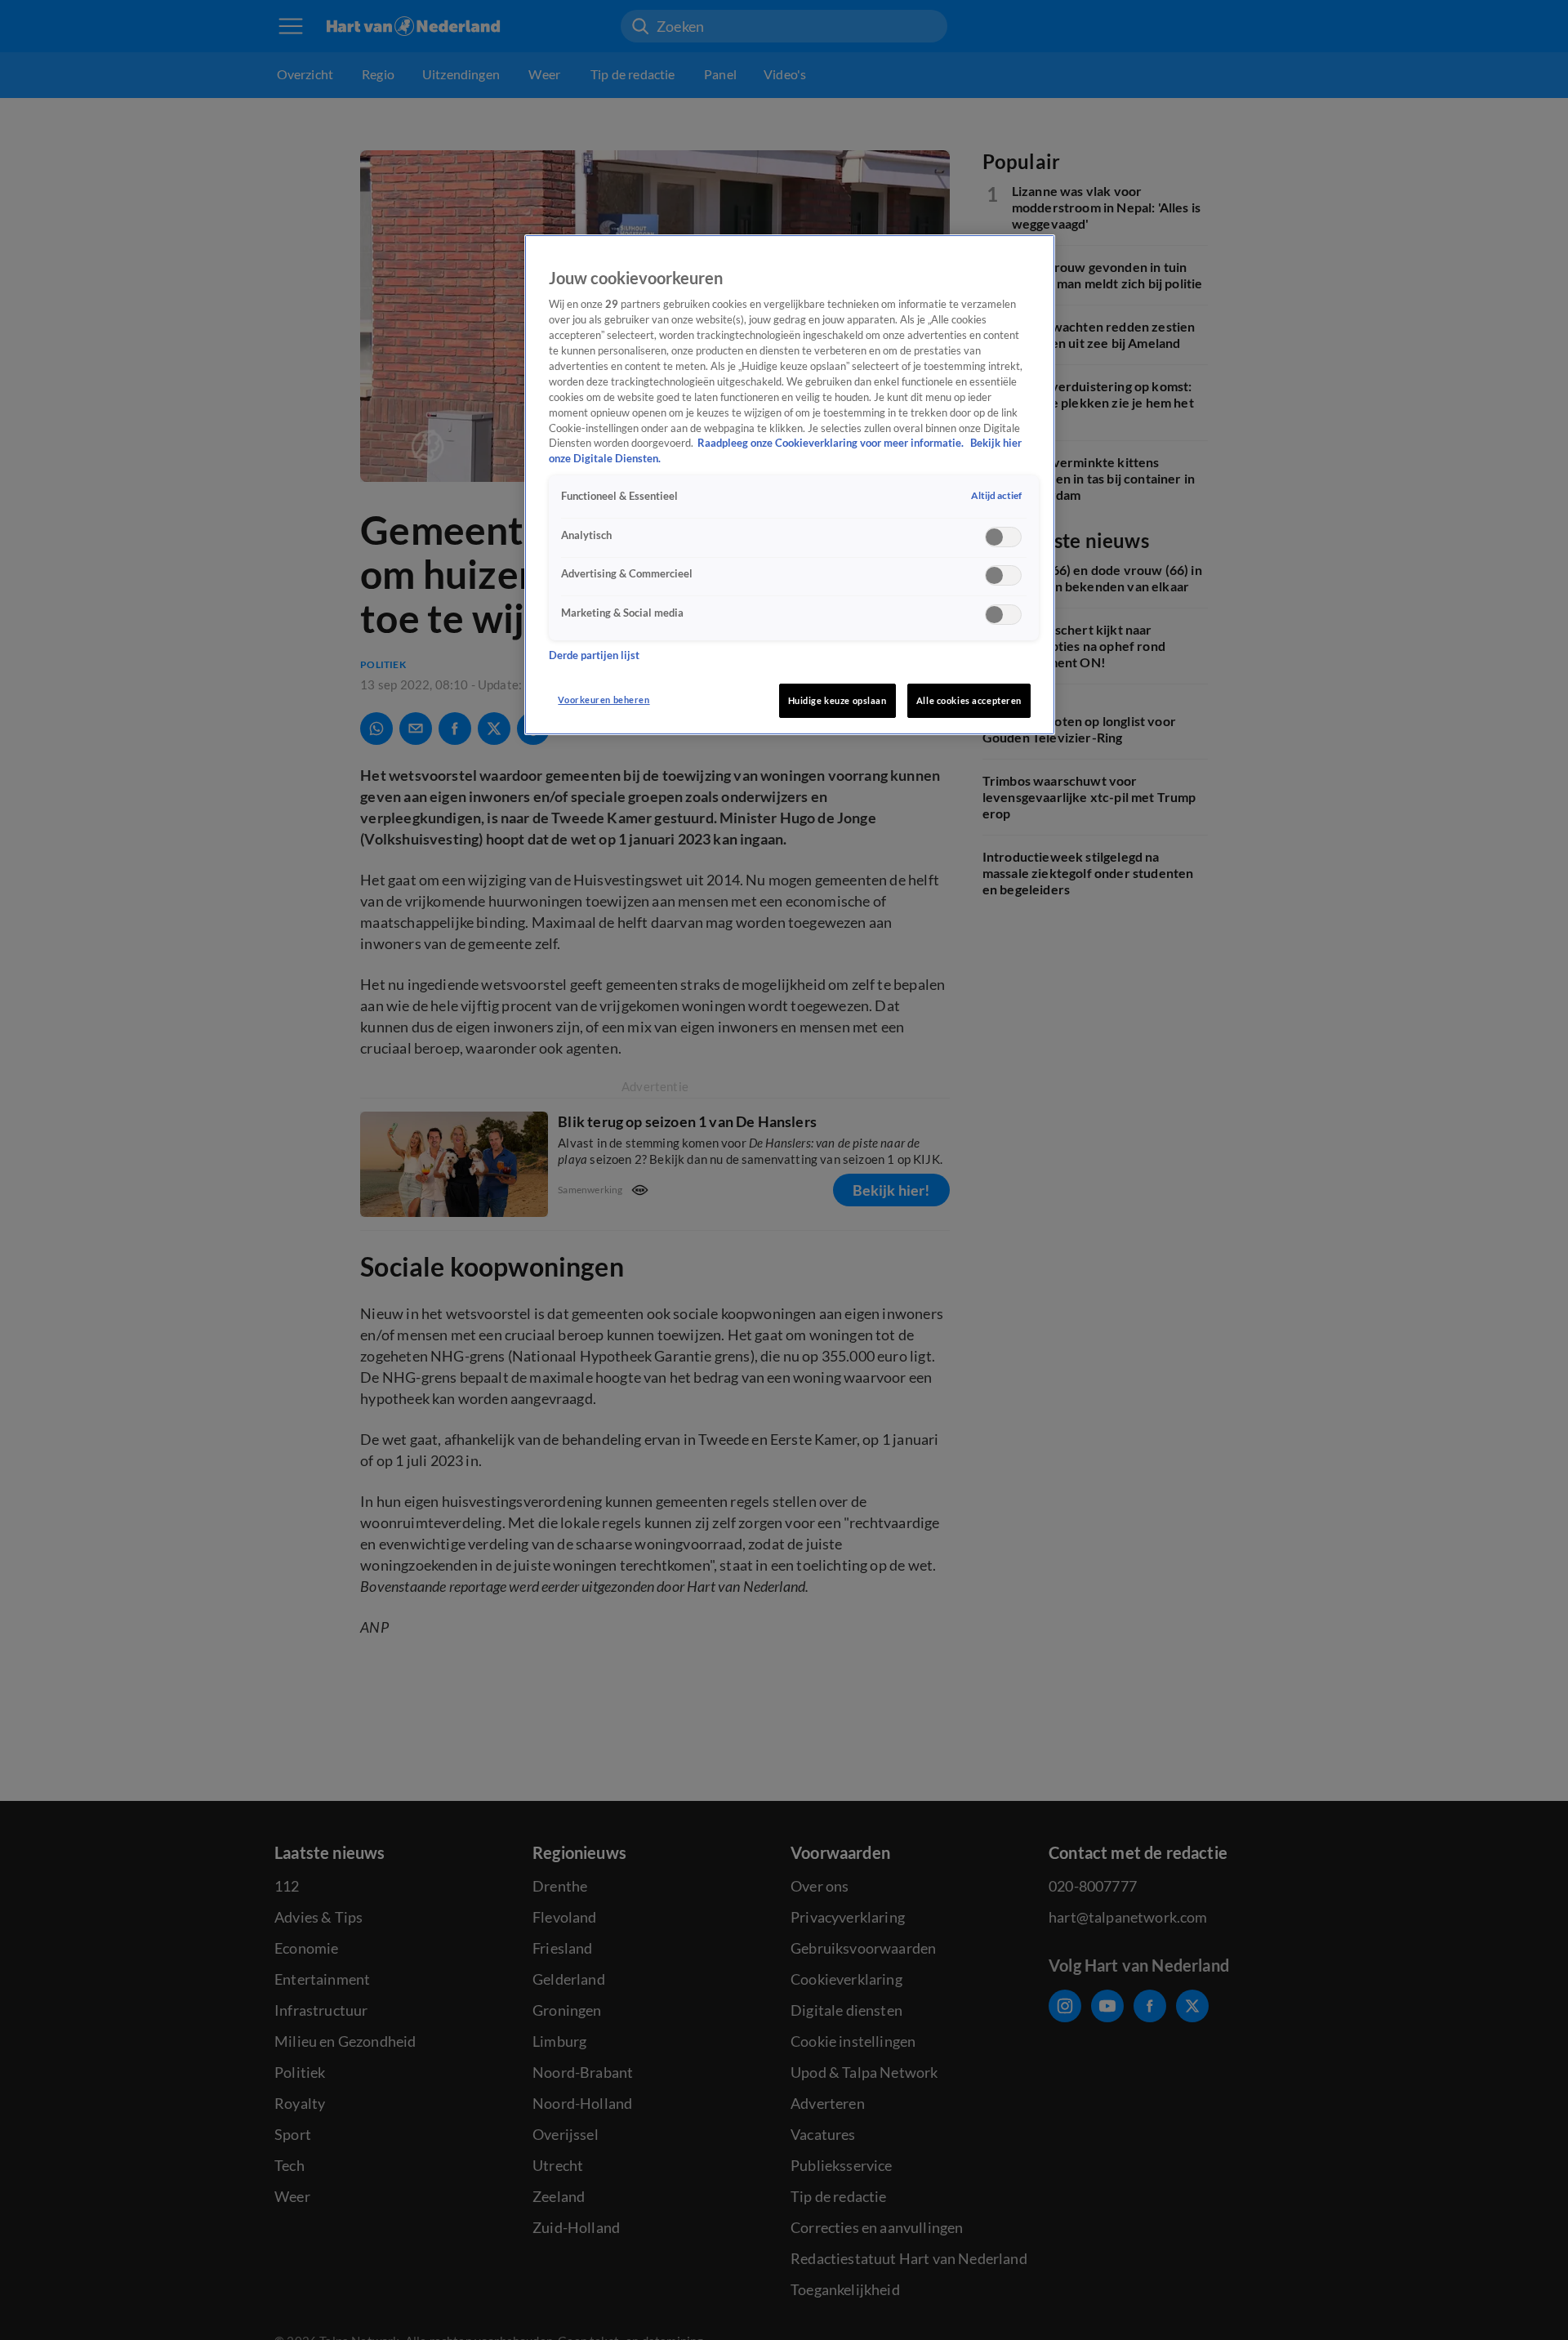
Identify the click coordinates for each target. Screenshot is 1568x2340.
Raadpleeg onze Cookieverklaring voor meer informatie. (832, 443)
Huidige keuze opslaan (837, 700)
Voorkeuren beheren (604, 700)
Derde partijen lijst (594, 655)
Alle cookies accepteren (969, 700)
